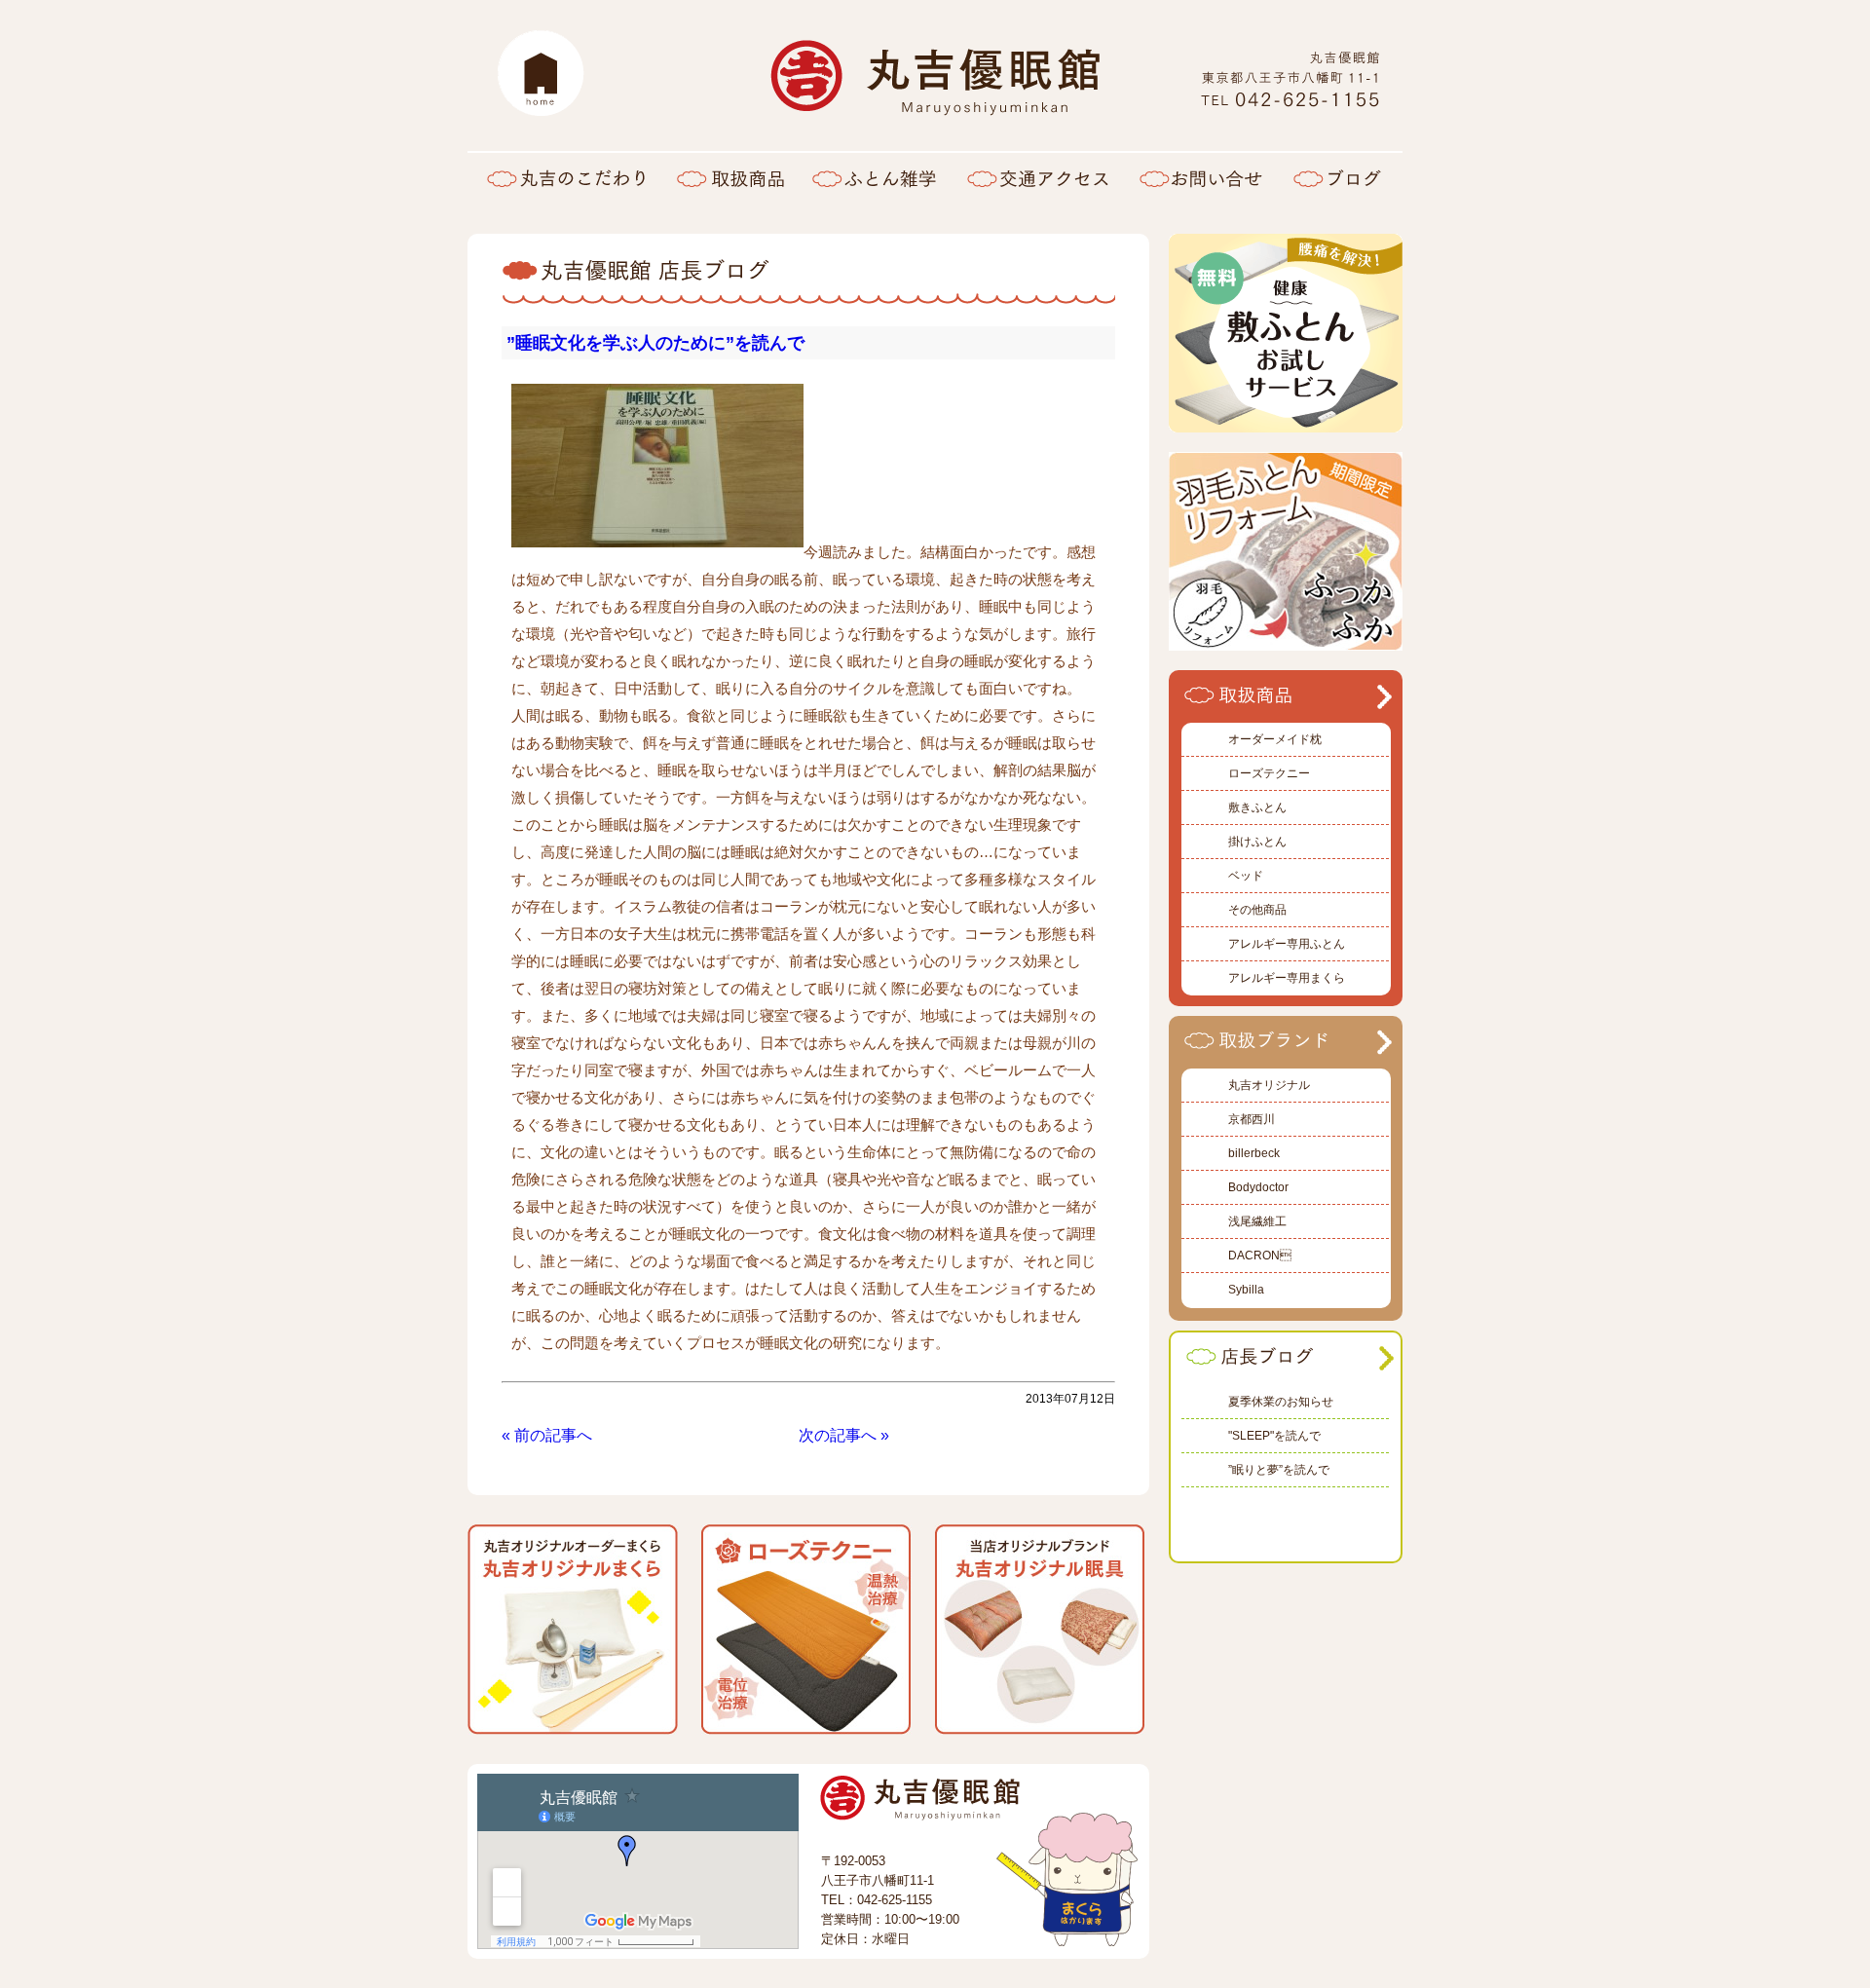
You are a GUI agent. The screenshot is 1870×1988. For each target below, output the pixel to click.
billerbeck (1254, 1153)
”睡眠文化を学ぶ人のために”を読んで (655, 343)
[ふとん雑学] (874, 177)
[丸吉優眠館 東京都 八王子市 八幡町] (1290, 103)
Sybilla (1246, 1290)
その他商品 (1257, 910)
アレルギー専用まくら (1287, 978)
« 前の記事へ (547, 1435)
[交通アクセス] (1037, 177)
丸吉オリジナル (1269, 1085)
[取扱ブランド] (1281, 1051)
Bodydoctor (1258, 1187)
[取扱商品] (730, 177)
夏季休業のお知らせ (1281, 1402)
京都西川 (1252, 1119)
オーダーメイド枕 (1275, 739)
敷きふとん (1257, 807)
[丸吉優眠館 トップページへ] (541, 73)
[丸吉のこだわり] (565, 177)
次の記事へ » (844, 1435)
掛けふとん (1257, 842)
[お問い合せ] (1201, 177)
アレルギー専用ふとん (1287, 944)
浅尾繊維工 (1257, 1221)
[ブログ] (1340, 177)
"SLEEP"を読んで (1274, 1436)
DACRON (1260, 1256)
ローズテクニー (1269, 773)
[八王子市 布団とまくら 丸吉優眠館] (935, 106)
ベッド (1246, 876)
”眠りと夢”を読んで (1279, 1470)
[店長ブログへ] (1283, 1368)
